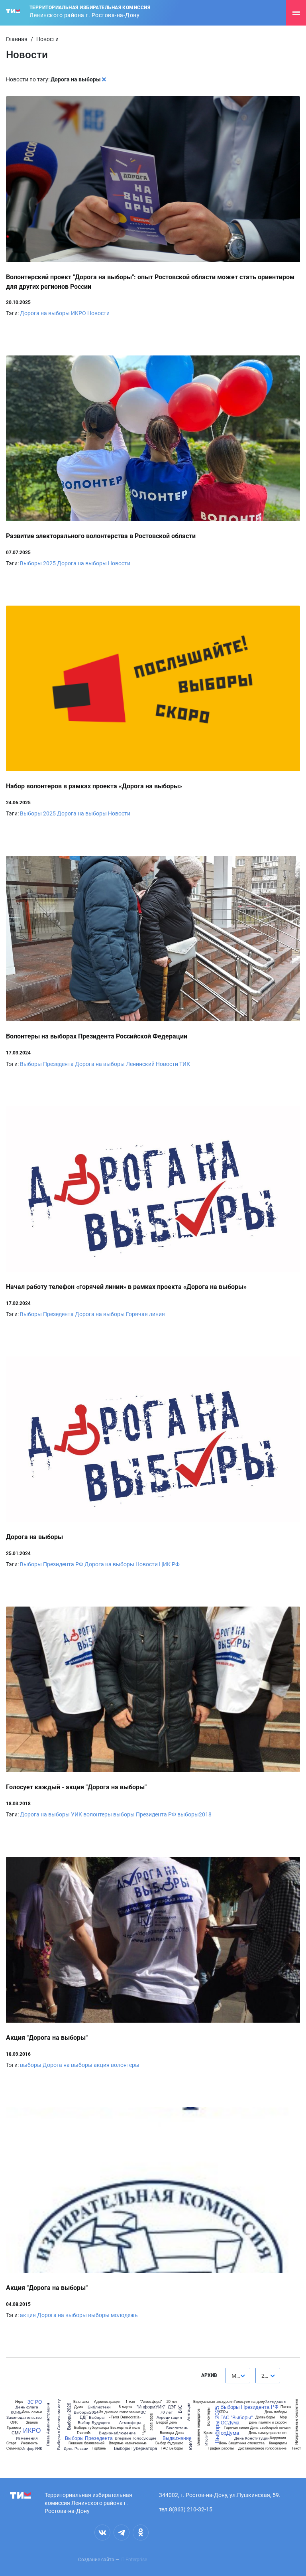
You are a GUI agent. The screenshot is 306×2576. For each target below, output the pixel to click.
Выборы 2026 (69, 2417)
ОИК (14, 2422)
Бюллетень (177, 2428)
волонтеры (98, 1814)
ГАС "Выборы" (236, 2417)
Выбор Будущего (94, 2422)
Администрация (107, 2401)
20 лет (172, 2401)
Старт (11, 2443)
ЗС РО (35, 2402)
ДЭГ (172, 2407)
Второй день (167, 2422)
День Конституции (252, 2438)
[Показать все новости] (104, 79)
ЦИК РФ (169, 1564)
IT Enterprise (134, 2560)
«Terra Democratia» (125, 2417)
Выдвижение (177, 2438)
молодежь (124, 2315)
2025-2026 (151, 2422)
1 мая (130, 2401)
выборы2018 (194, 1814)
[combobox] (238, 2376)
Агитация (188, 2411)
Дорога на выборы (45, 313)
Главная (17, 39)
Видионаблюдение (117, 2433)
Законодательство (24, 2417)
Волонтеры (208, 2417)
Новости (98, 313)
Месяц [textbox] (240, 2376)
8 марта (125, 2407)
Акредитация (169, 2417)
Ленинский (140, 1064)
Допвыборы (265, 2417)
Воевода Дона (172, 2433)
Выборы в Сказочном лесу (58, 2425)
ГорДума (229, 2433)
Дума (78, 2407)
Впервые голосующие (136, 2438)
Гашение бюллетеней (86, 2443)
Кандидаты (278, 2443)
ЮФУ (190, 2445)
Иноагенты (29, 2443)
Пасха (286, 2407)
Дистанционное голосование (262, 2448)
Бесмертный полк (125, 2427)
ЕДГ (84, 2417)
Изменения (27, 2438)
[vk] (102, 2533)
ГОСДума (229, 2422)
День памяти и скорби (268, 2422)
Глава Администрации (48, 2424)
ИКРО (78, 313)
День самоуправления (268, 2433)
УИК (76, 1814)
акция (102, 2065)
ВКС (180, 2409)
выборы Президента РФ (145, 1814)
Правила (14, 2427)
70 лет (167, 2412)
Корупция (278, 2438)
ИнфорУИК (32, 2448)
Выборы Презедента (47, 1064)
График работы (221, 2448)
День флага (27, 2407)
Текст (296, 2448)
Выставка (81, 2401)
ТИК (185, 1064)
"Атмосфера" (151, 2401)
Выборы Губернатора (135, 2448)
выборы (31, 2065)
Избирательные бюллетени (296, 2422)
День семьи (32, 2412)
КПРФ (224, 2412)
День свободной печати (270, 2427)
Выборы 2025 (38, 563)
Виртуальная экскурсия (213, 2401)
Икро (19, 2401)
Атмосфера (130, 2422)
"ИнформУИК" (151, 2407)
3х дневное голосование (120, 2412)
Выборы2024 (86, 2412)
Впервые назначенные (128, 2443)
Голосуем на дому (250, 2401)
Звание (32, 2422)
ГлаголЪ (84, 2433)
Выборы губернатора (92, 2427)
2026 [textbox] (268, 2376)
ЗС (143, 2412)
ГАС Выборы (172, 2448)
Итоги (206, 2440)
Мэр (283, 2417)
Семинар (14, 2448)
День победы (276, 2412)
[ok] (141, 2533)
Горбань (99, 2448)
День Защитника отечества (242, 2443)
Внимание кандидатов (198, 2427)
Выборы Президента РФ (52, 1564)
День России (76, 2448)
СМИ (17, 2433)
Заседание (276, 2402)
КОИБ (16, 2412)
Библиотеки (99, 2407)
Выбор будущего (169, 2443)
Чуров (144, 2430)
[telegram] (122, 2533)
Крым (208, 2433)
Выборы (97, 2417)
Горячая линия (145, 1314)
